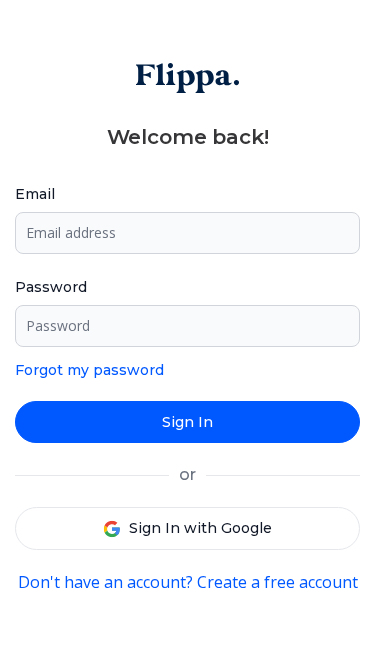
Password (51, 287)
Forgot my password (89, 370)
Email (35, 194)
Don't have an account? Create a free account (188, 582)
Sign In (187, 422)
